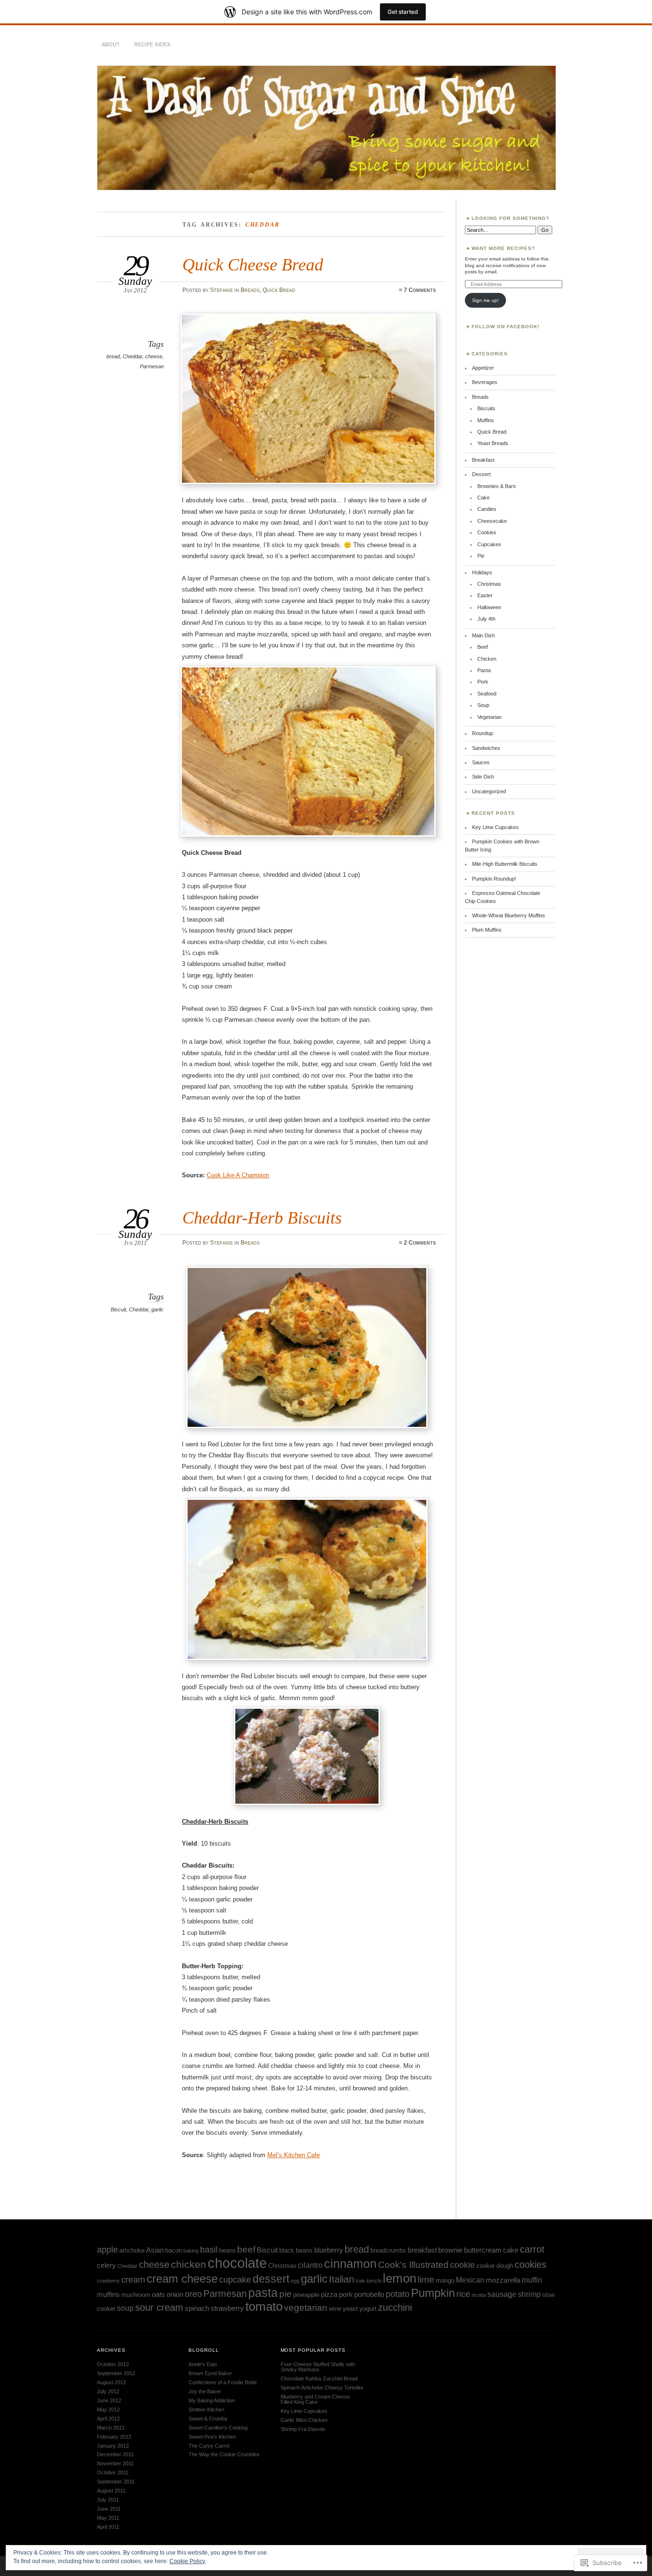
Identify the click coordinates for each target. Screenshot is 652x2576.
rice (463, 2294)
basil (209, 2250)
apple (107, 2250)
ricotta (479, 2295)
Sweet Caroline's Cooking (218, 2428)
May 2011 (108, 2518)
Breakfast (483, 460)
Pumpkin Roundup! (494, 879)
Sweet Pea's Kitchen (212, 2437)
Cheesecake (492, 521)
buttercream (483, 2250)
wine (335, 2309)
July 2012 (108, 2391)
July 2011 (108, 2500)
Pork (483, 682)
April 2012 (108, 2419)
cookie (463, 2265)
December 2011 (115, 2454)
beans (227, 2250)
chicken (189, 2264)
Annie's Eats (203, 2364)
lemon (400, 2278)
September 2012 (116, 2373)
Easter (485, 595)
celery (106, 2265)
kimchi (374, 2281)
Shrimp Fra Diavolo (303, 2429)
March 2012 (111, 2428)
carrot (532, 2249)
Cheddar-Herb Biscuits (262, 1218)
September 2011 (116, 2482)
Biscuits (486, 408)
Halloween (489, 607)
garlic (158, 1309)
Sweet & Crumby (208, 2419)
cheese (154, 356)
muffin (532, 2280)
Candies (487, 509)
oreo (193, 2294)
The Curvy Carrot (209, 2446)
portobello (369, 2295)
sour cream (159, 2307)
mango (445, 2280)
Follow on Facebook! (505, 327)
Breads (250, 290)
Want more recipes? (503, 248)
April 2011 (108, 2527)
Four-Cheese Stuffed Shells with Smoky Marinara (318, 2367)
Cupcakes (489, 544)
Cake (484, 498)
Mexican (470, 2280)
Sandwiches (486, 748)
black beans (296, 2250)
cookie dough (495, 2266)
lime (426, 2280)
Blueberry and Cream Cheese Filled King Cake (315, 2399)
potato (398, 2294)
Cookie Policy (187, 2561)
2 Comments (420, 1243)
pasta (263, 2293)
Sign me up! (485, 300)
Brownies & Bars (497, 486)
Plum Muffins (487, 930)
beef (246, 2249)
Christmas (489, 584)
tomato (264, 2306)
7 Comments (420, 290)
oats (158, 2295)
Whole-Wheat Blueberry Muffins (509, 915)
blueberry (329, 2250)
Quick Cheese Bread (253, 265)
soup (125, 2308)
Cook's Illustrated (413, 2265)
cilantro (310, 2265)
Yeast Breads (493, 443)
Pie (481, 556)
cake (511, 2250)
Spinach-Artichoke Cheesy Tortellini (322, 2388)
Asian (155, 2250)
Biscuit (118, 1309)
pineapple (306, 2295)
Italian (342, 2279)
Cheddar (132, 356)
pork (346, 2295)
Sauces (481, 762)
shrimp (529, 2294)
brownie (450, 2250)
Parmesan (152, 366)
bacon (174, 2250)
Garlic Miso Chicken (304, 2420)
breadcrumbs (388, 2250)
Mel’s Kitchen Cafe (294, 2155)
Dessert (481, 474)
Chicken (487, 659)
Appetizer (483, 368)
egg (295, 2281)
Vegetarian (489, 717)
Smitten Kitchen (206, 2410)
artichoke (132, 2250)
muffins (108, 2295)
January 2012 (113, 2446)
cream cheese (182, 2279)
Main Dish (484, 635)
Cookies (487, 532)
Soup (483, 705)
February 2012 (114, 2437)
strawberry (227, 2308)
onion (175, 2295)
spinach (197, 2308)
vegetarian (306, 2308)
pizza (329, 2295)
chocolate (237, 2263)
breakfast (422, 2250)
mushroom (136, 2295)
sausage (502, 2294)
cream (133, 2280)
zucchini (395, 2307)
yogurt (368, 2309)
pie (285, 2294)
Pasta (484, 670)
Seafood (487, 694)
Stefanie (221, 290)
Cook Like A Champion (238, 1175)
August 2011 (111, 2491)
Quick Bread (279, 290)
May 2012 (108, 2410)
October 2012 (113, 2364)
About (111, 44)
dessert (271, 2279)
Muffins (486, 420)
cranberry (108, 2281)
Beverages (485, 382)
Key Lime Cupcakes (495, 827)
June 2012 (109, 2400)
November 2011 (115, 2463)
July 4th (486, 619)
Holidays (482, 572)
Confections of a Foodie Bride (223, 2382)
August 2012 (111, 2382)
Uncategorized (489, 791)
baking (191, 2251)
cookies (531, 2264)
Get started (403, 12)
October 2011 (113, 2472)
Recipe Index (152, 44)
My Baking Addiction (212, 2400)
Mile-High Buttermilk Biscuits (505, 864)
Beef (483, 647)
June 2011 (109, 2509)
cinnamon (350, 2264)
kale (360, 2281)
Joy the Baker (205, 2391)
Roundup (483, 733)
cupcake (235, 2280)
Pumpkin (433, 2293)
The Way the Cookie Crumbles (224, 2454)
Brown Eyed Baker (210, 2373)
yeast (350, 2309)
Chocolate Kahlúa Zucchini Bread (319, 2379)
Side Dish (483, 777)
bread (113, 356)
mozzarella (503, 2280)
